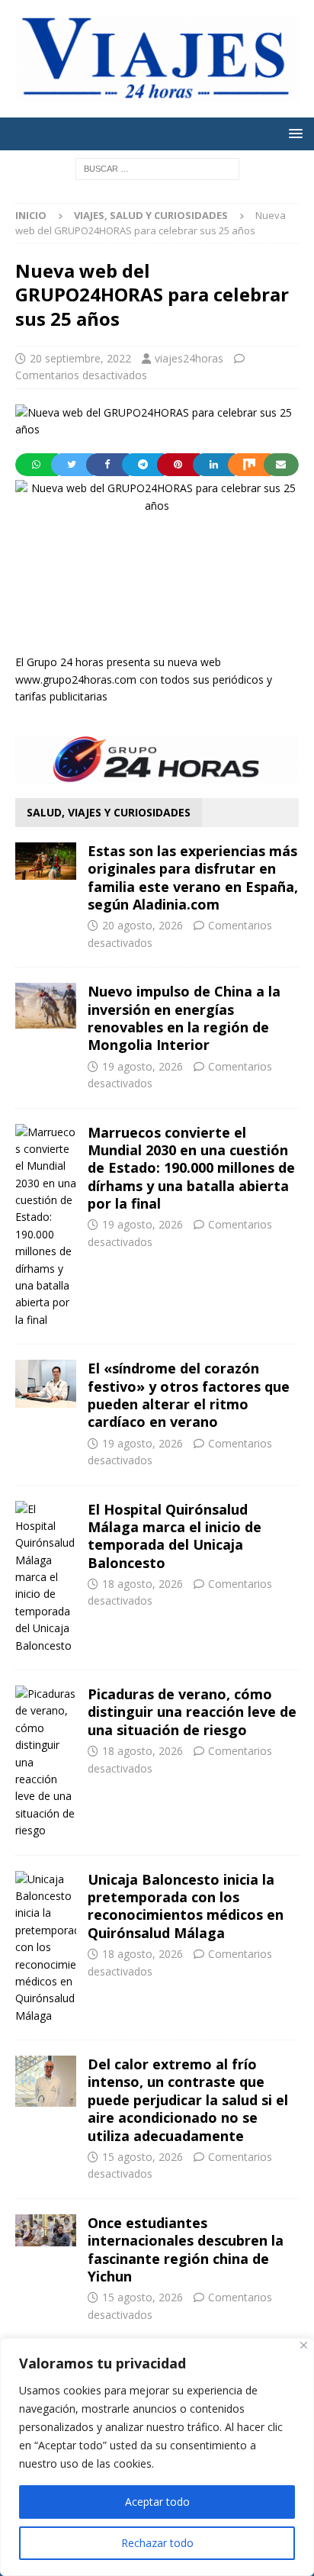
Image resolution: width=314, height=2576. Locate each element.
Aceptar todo (157, 2502)
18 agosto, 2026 (143, 1584)
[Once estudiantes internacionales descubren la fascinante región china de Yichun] (46, 2230)
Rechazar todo (157, 2543)
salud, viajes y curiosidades (109, 812)
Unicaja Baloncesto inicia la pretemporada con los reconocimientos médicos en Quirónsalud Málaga (186, 1906)
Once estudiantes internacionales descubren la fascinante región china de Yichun (186, 2249)
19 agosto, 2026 (143, 1066)
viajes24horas (189, 358)
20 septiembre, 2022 (80, 358)
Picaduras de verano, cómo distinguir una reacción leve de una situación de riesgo (192, 1712)
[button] (293, 133)
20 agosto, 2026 (143, 925)
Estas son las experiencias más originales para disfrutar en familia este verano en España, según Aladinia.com (193, 877)
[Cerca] (304, 2345)
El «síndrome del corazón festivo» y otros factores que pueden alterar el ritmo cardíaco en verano (189, 1395)
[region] (157, 2457)
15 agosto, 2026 (143, 2157)
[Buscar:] (157, 167)
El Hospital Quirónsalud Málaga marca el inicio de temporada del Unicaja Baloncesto (175, 1536)
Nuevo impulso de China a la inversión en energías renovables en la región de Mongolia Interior (184, 1018)
